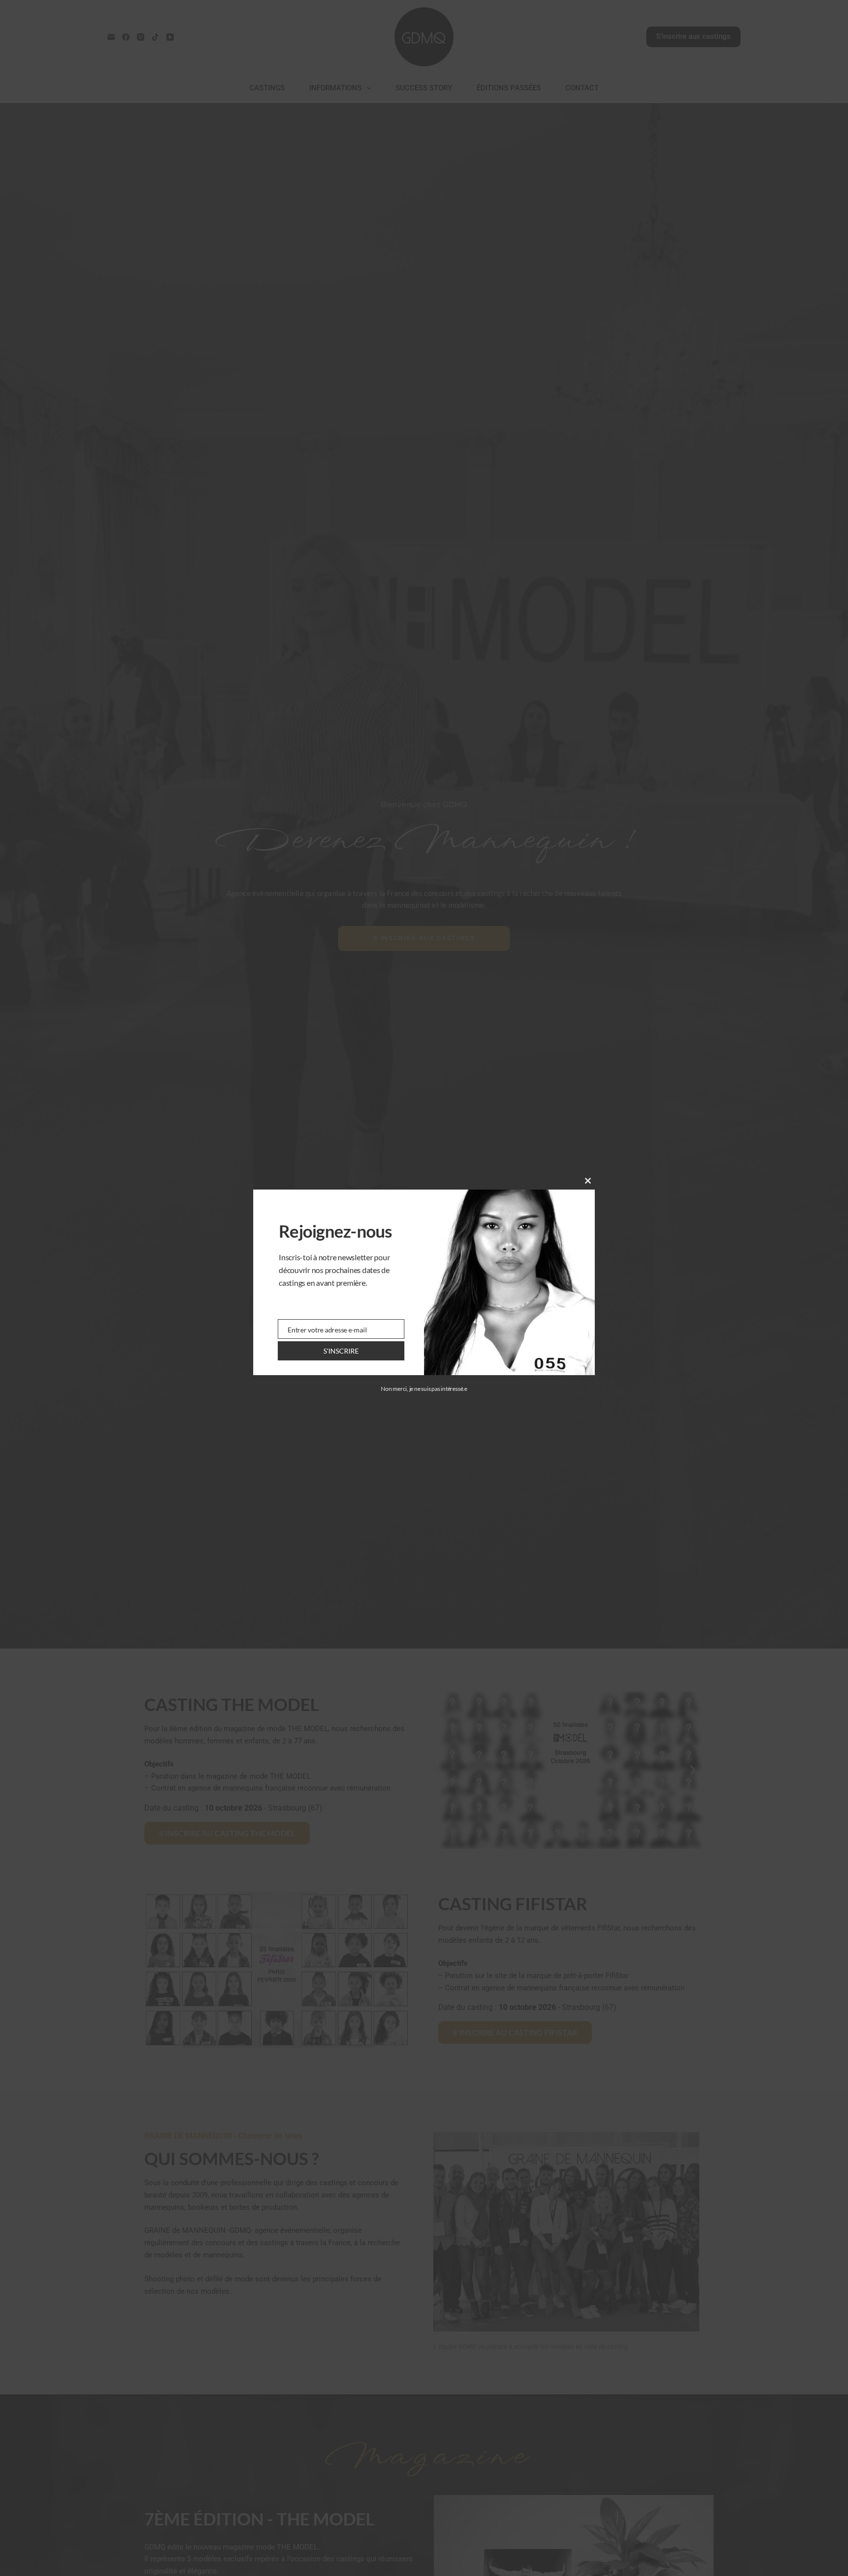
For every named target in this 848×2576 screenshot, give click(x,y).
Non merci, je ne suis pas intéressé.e (424, 1389)
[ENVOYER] (341, 1351)
